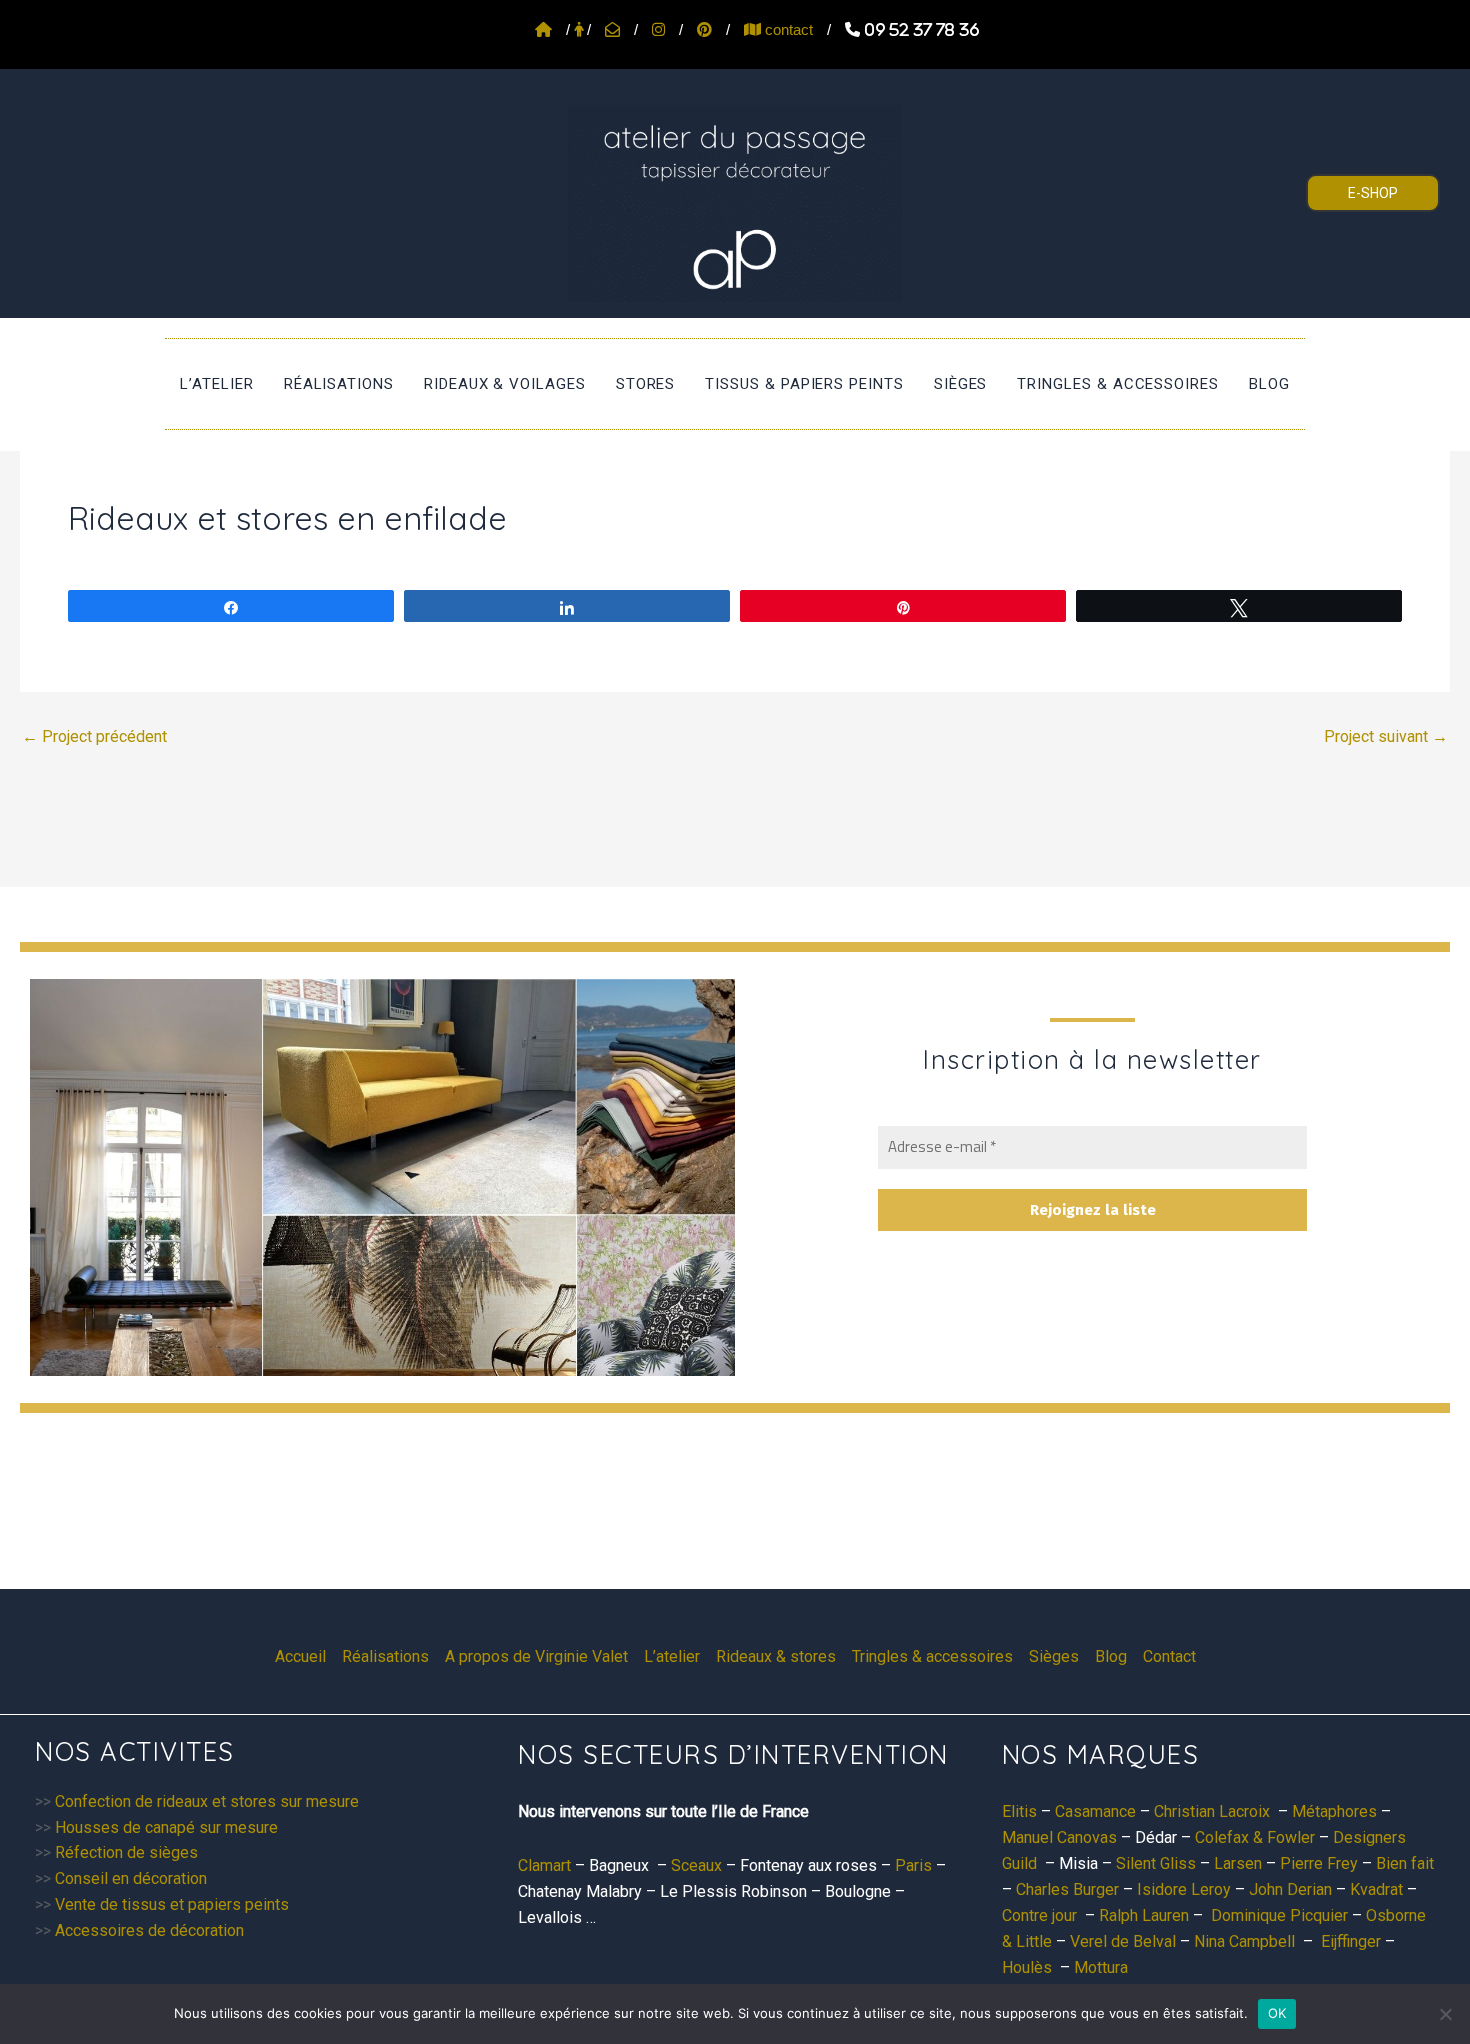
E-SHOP (1373, 193)
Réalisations (339, 384)
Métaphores (1334, 1811)
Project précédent (94, 737)
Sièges (961, 384)
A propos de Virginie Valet (536, 1656)
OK (1277, 2013)
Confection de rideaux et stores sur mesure (207, 1801)
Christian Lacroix (1212, 1811)
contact (787, 29)
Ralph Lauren (1144, 1915)
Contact (1169, 1656)
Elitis (1019, 1811)
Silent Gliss (1156, 1863)
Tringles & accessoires (1118, 384)
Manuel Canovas (1059, 1837)
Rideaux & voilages (505, 384)
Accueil (300, 1656)
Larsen (1238, 1863)
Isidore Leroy (1184, 1889)
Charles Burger (1067, 1889)
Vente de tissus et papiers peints (172, 1904)
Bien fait (1405, 1863)
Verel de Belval (1123, 1941)
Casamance (1095, 1811)
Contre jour (1039, 1915)
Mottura (1101, 1967)
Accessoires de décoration (149, 1930)
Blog (1269, 384)
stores (646, 384)
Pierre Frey (1319, 1863)
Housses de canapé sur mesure (166, 1827)
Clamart (544, 1865)
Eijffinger (1351, 1941)
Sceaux (696, 1865)
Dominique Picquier (1279, 1915)
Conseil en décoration (131, 1878)
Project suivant (1386, 737)
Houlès (1027, 1967)
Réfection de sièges (126, 1852)
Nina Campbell (1244, 1941)
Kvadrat (1376, 1889)
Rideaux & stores (776, 1656)
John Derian (1290, 1889)
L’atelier (216, 384)
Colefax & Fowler (1255, 1837)
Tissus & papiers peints (804, 384)
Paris (913, 1865)
